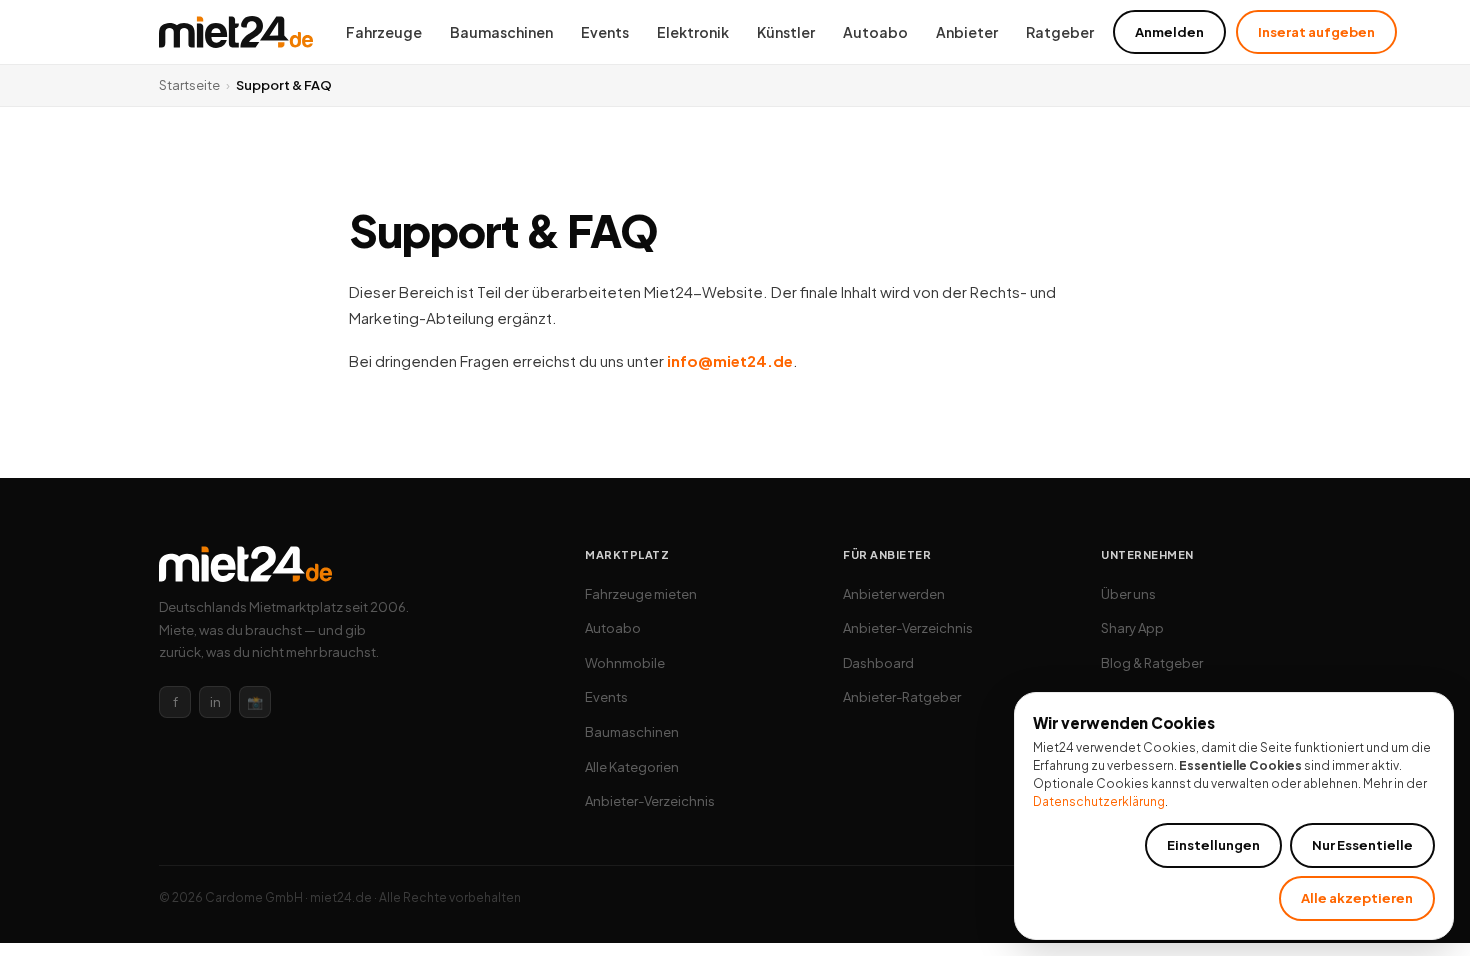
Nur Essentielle (1362, 845)
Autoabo (875, 32)
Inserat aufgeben (1316, 32)
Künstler (786, 32)
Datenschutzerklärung (1099, 801)
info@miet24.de (730, 360)
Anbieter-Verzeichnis (650, 801)
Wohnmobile (625, 663)
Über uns (1128, 594)
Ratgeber (1060, 32)
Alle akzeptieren (1357, 898)
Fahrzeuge (384, 32)
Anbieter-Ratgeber (902, 697)
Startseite (189, 85)
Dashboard (878, 663)
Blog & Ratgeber (1152, 663)
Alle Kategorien (632, 767)
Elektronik (693, 32)
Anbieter (967, 32)
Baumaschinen (501, 32)
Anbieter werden (894, 594)
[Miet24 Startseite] (236, 32)
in (215, 702)
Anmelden (1169, 32)
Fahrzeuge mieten (641, 594)
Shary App (1132, 628)
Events (605, 32)
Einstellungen (1213, 845)
